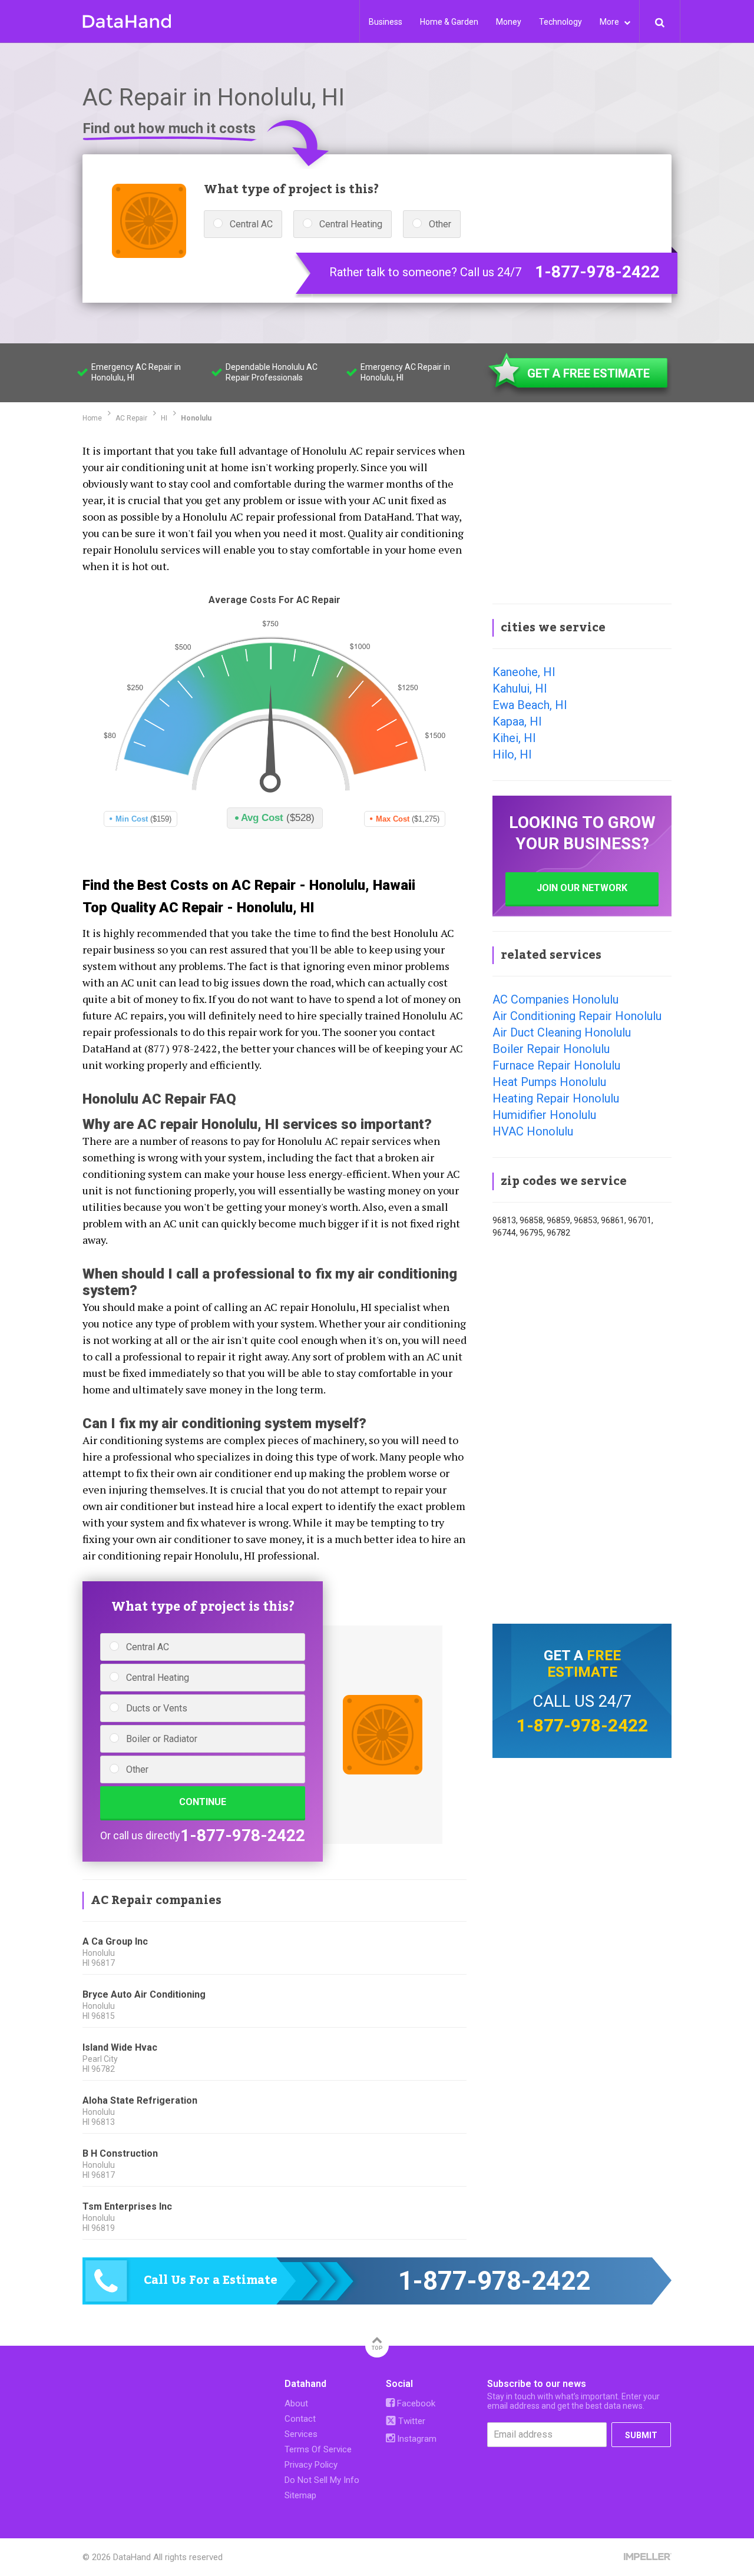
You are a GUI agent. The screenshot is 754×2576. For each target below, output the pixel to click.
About (296, 2403)
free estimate (584, 1664)
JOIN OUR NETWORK (582, 888)
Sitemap (300, 2495)
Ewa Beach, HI (530, 705)
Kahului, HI (520, 688)
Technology (560, 22)
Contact (300, 2419)
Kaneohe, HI (524, 672)
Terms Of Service (318, 2449)
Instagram (416, 2439)
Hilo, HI (512, 754)
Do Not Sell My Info (322, 2480)
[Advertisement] (582, 515)
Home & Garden (449, 22)
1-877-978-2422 (597, 272)
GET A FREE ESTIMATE (588, 373)
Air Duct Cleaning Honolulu (562, 1032)
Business (386, 22)
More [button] (610, 22)
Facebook (415, 2403)
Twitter (411, 2421)
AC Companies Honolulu (555, 999)
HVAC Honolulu (533, 1131)
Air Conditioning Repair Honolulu (577, 1016)
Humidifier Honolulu (544, 1115)
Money (509, 22)
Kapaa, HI (517, 721)
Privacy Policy (311, 2465)
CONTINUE (203, 1802)
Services (301, 2434)
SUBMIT (641, 2435)
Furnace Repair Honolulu (556, 1065)
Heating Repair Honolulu (556, 1098)
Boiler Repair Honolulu (551, 1049)
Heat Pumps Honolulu (549, 1082)
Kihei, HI (514, 738)
